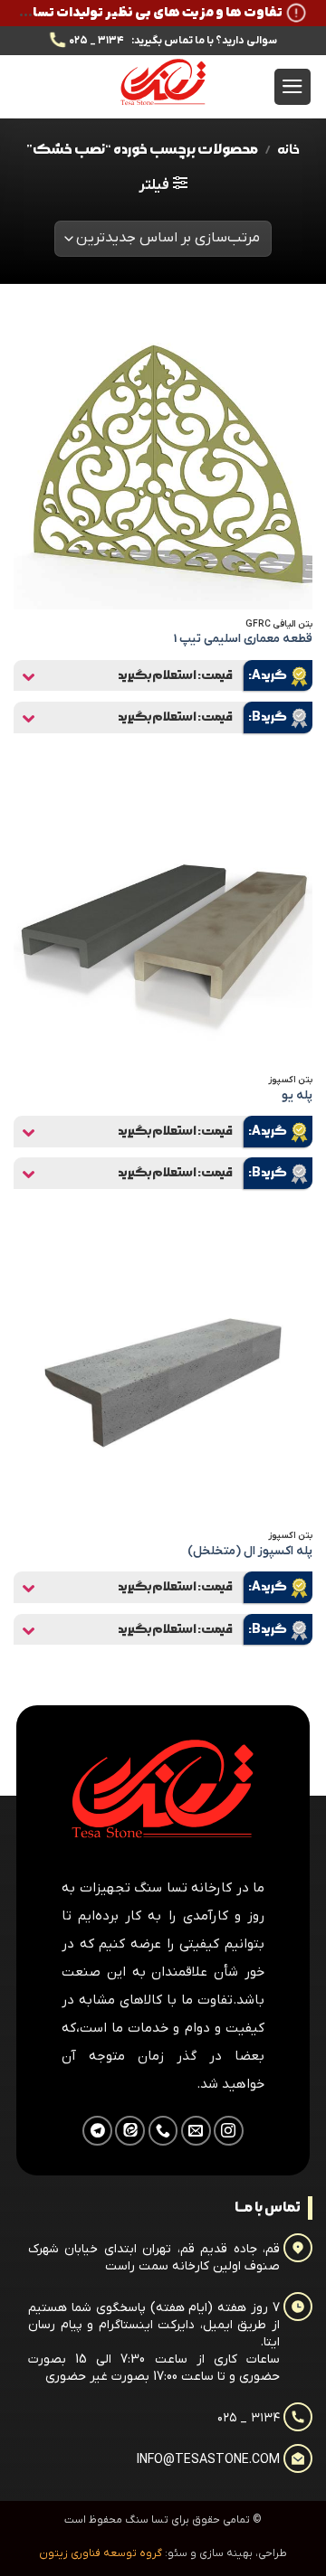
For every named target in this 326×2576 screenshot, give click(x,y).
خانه (288, 150)
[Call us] (163, 2131)
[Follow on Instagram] (229, 2131)
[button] (292, 87)
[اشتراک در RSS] (130, 2131)
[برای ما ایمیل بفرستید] (196, 2131)
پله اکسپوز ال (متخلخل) (250, 1551)
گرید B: (268, 717)
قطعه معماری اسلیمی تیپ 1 (243, 639)
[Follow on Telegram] (97, 2131)
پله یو (297, 1095)
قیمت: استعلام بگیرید (176, 675)
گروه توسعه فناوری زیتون (101, 2553)
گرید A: (268, 675)
